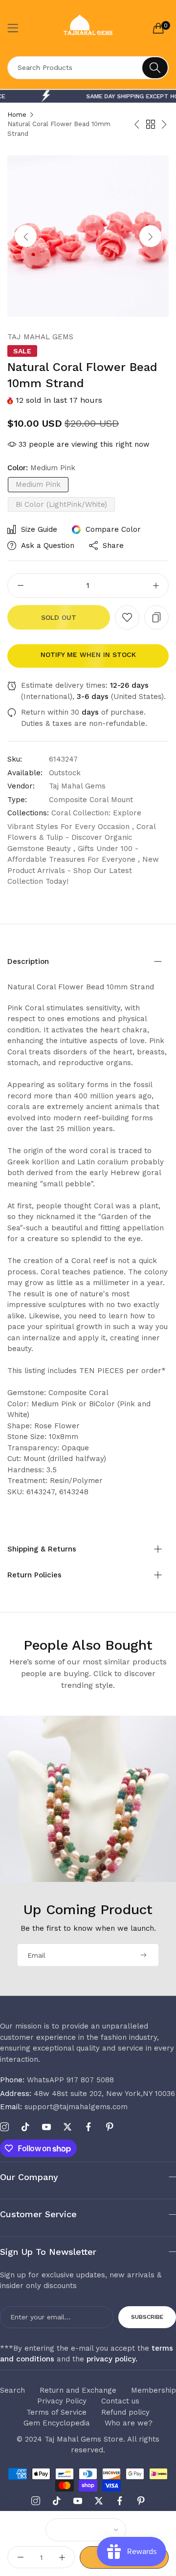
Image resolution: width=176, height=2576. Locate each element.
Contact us (120, 2401)
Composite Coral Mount (91, 800)
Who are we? (129, 2423)
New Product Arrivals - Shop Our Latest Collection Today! (83, 870)
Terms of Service (56, 2412)
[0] (158, 28)
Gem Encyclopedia (57, 2423)
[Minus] (20, 586)
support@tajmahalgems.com (64, 2107)
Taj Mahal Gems (40, 337)
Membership (154, 2390)
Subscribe (147, 2317)
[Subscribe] (143, 1955)
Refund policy (125, 2412)
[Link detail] (4, 2127)
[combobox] (88, 68)
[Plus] (156, 586)
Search (12, 2390)
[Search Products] (155, 68)
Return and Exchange (78, 2390)
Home (17, 115)
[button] (150, 236)
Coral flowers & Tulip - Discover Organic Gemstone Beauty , (81, 838)
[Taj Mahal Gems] (88, 28)
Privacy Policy (62, 2401)
